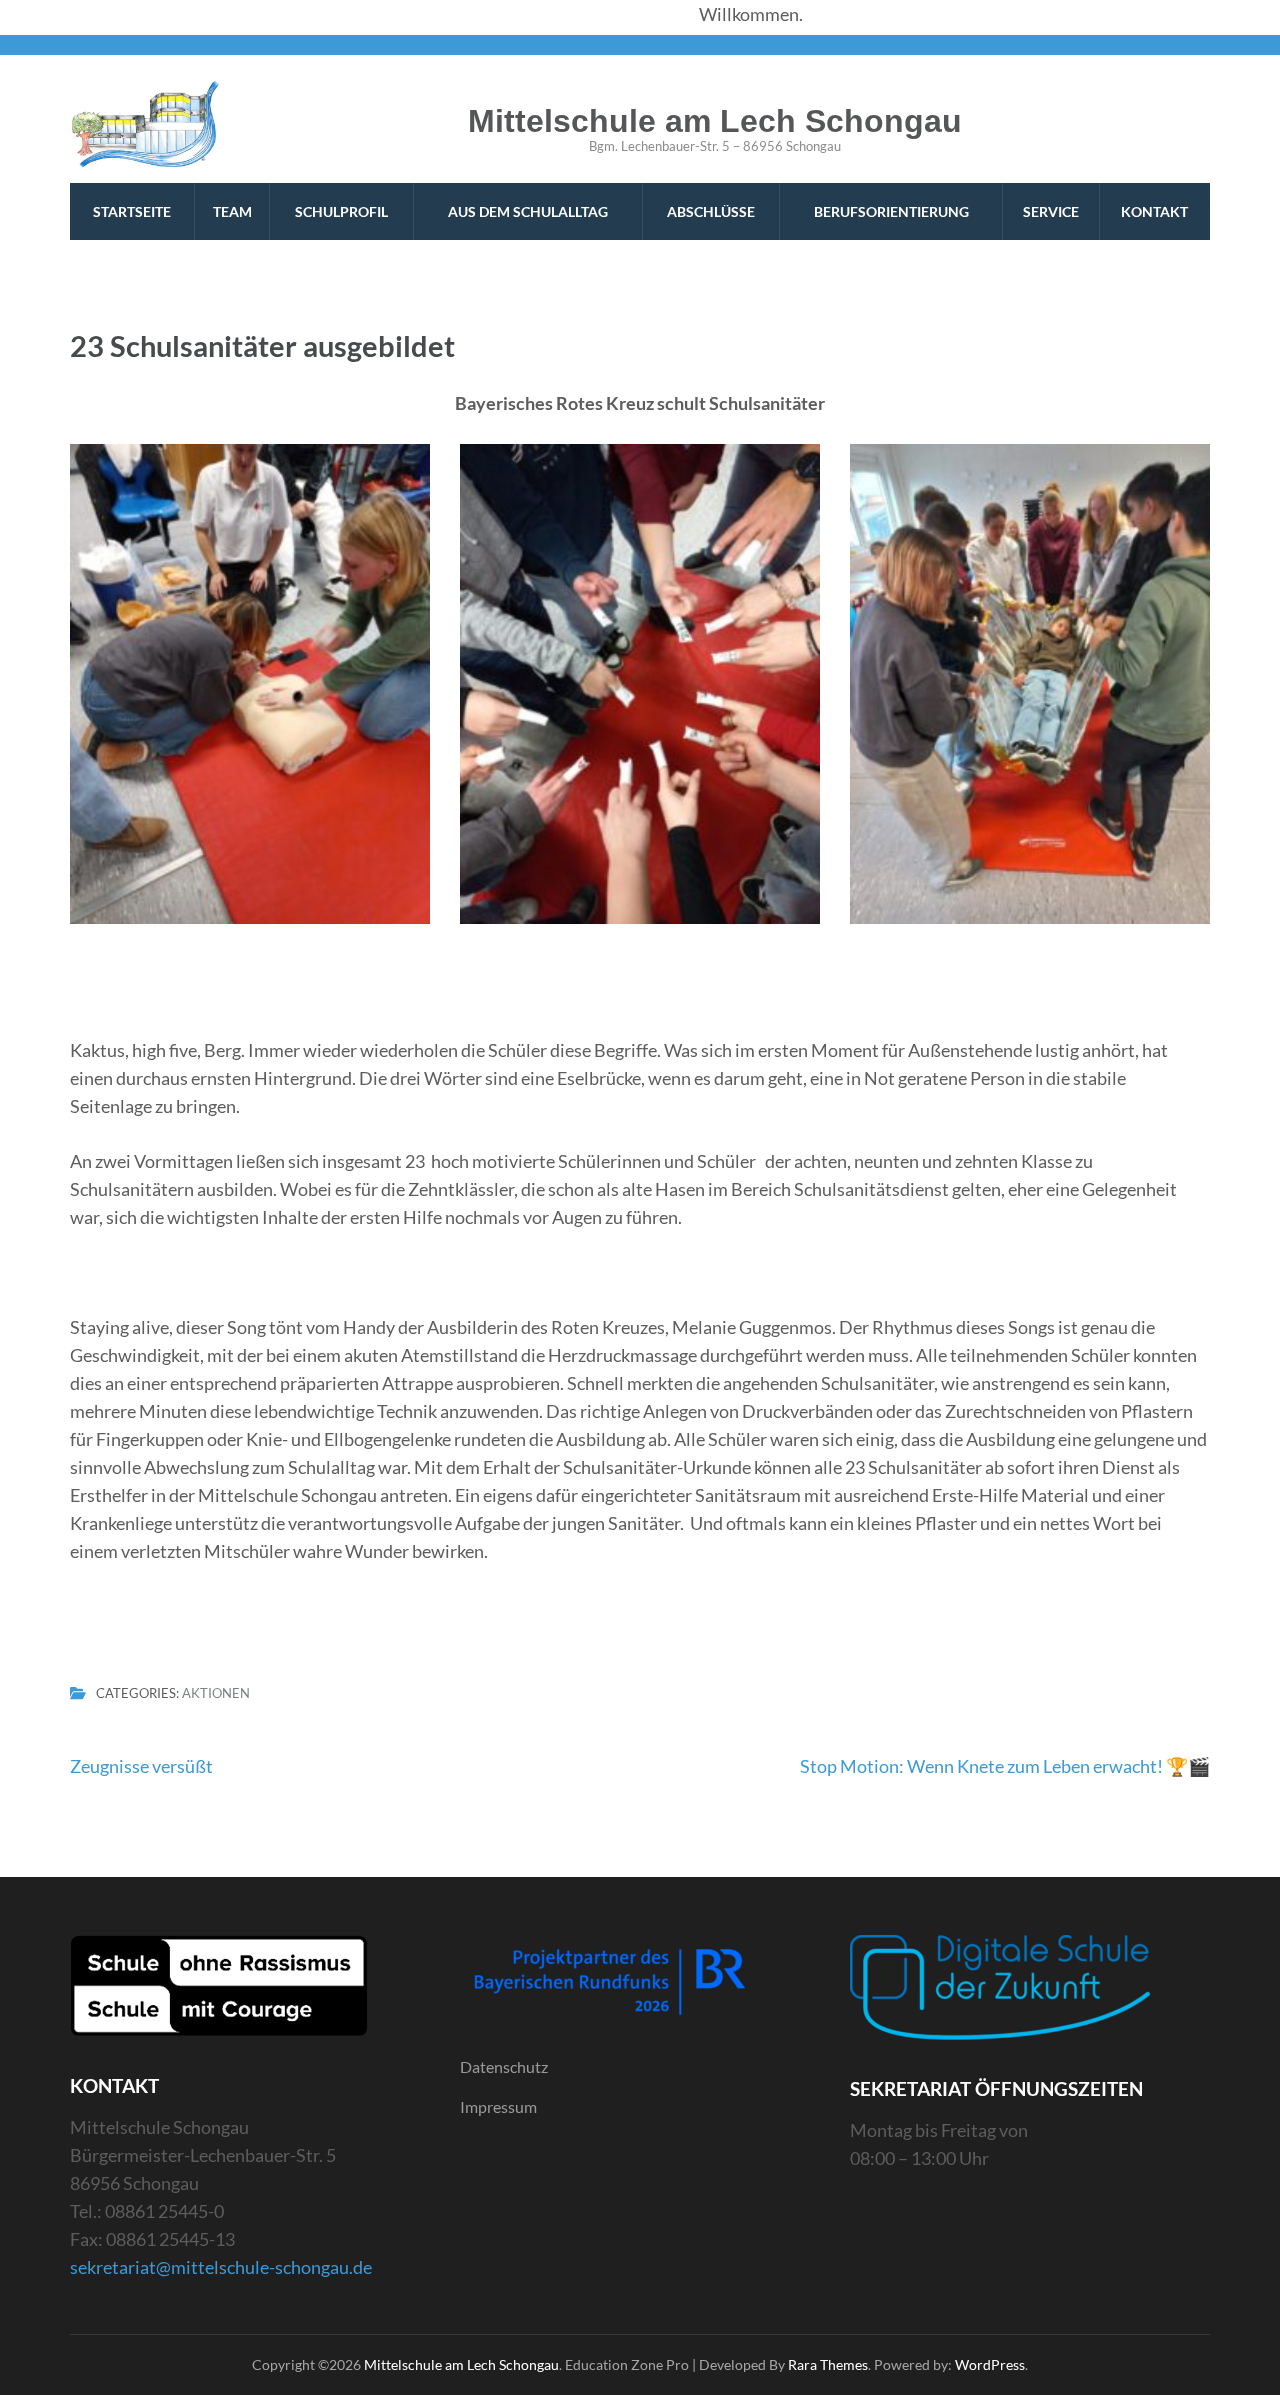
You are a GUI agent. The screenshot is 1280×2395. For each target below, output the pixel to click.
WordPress (990, 2364)
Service (1051, 211)
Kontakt (1154, 211)
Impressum (498, 2106)
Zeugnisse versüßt (141, 1766)
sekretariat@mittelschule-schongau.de (221, 2267)
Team (232, 211)
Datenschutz (504, 2066)
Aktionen (216, 1694)
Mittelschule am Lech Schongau (715, 121)
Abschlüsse (711, 211)
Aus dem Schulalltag (528, 211)
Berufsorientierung (891, 211)
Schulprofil (341, 211)
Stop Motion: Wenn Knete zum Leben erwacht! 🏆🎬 (1005, 1766)
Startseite (132, 211)
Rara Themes (828, 2364)
